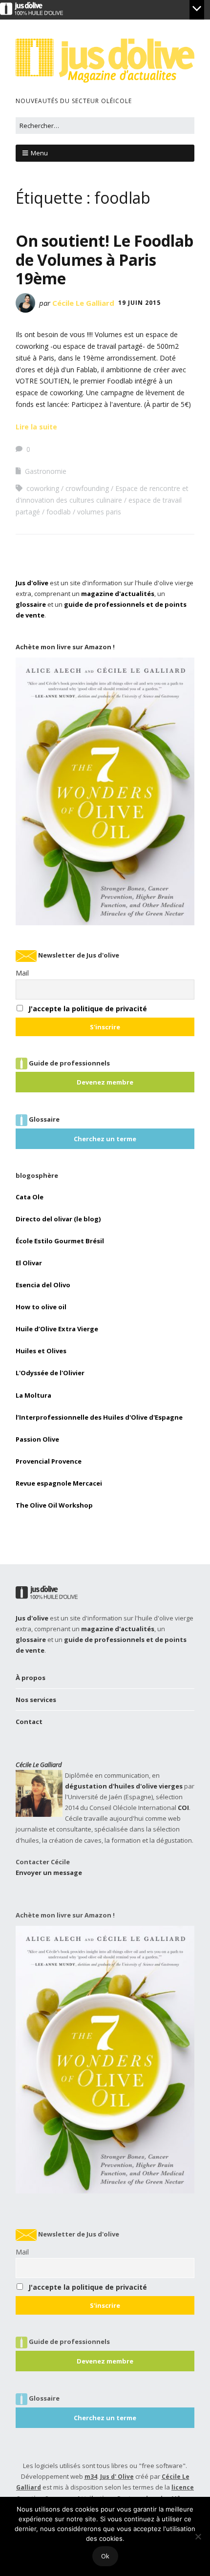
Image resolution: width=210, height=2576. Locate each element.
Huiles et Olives (41, 1351)
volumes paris (99, 512)
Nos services (36, 1700)
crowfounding (87, 488)
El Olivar (29, 1263)
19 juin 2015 (139, 303)
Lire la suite (36, 427)
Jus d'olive (32, 583)
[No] (198, 2536)
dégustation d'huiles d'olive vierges (124, 1786)
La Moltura (33, 1395)
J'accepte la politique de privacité (88, 1009)
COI (183, 1808)
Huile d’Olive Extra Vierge (57, 1329)
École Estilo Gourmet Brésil (60, 1241)
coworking (43, 488)
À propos (31, 1678)
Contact (29, 1722)
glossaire (31, 604)
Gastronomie (46, 471)
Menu (39, 153)
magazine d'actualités (118, 594)
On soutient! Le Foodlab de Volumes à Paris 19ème (105, 259)
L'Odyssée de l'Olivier (50, 1373)
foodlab (59, 512)
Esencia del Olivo (43, 1285)
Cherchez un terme (105, 1139)
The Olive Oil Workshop (54, 1505)
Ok (105, 2556)
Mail (22, 973)
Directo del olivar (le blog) (58, 1219)
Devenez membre (105, 1082)
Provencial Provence (49, 1461)
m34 (91, 2477)
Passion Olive (37, 1439)
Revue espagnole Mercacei (59, 1483)
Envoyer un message (49, 1873)
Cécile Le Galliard (83, 303)
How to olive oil (41, 1307)
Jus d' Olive (117, 2477)
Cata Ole (30, 1197)
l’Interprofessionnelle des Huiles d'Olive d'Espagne (99, 1417)
